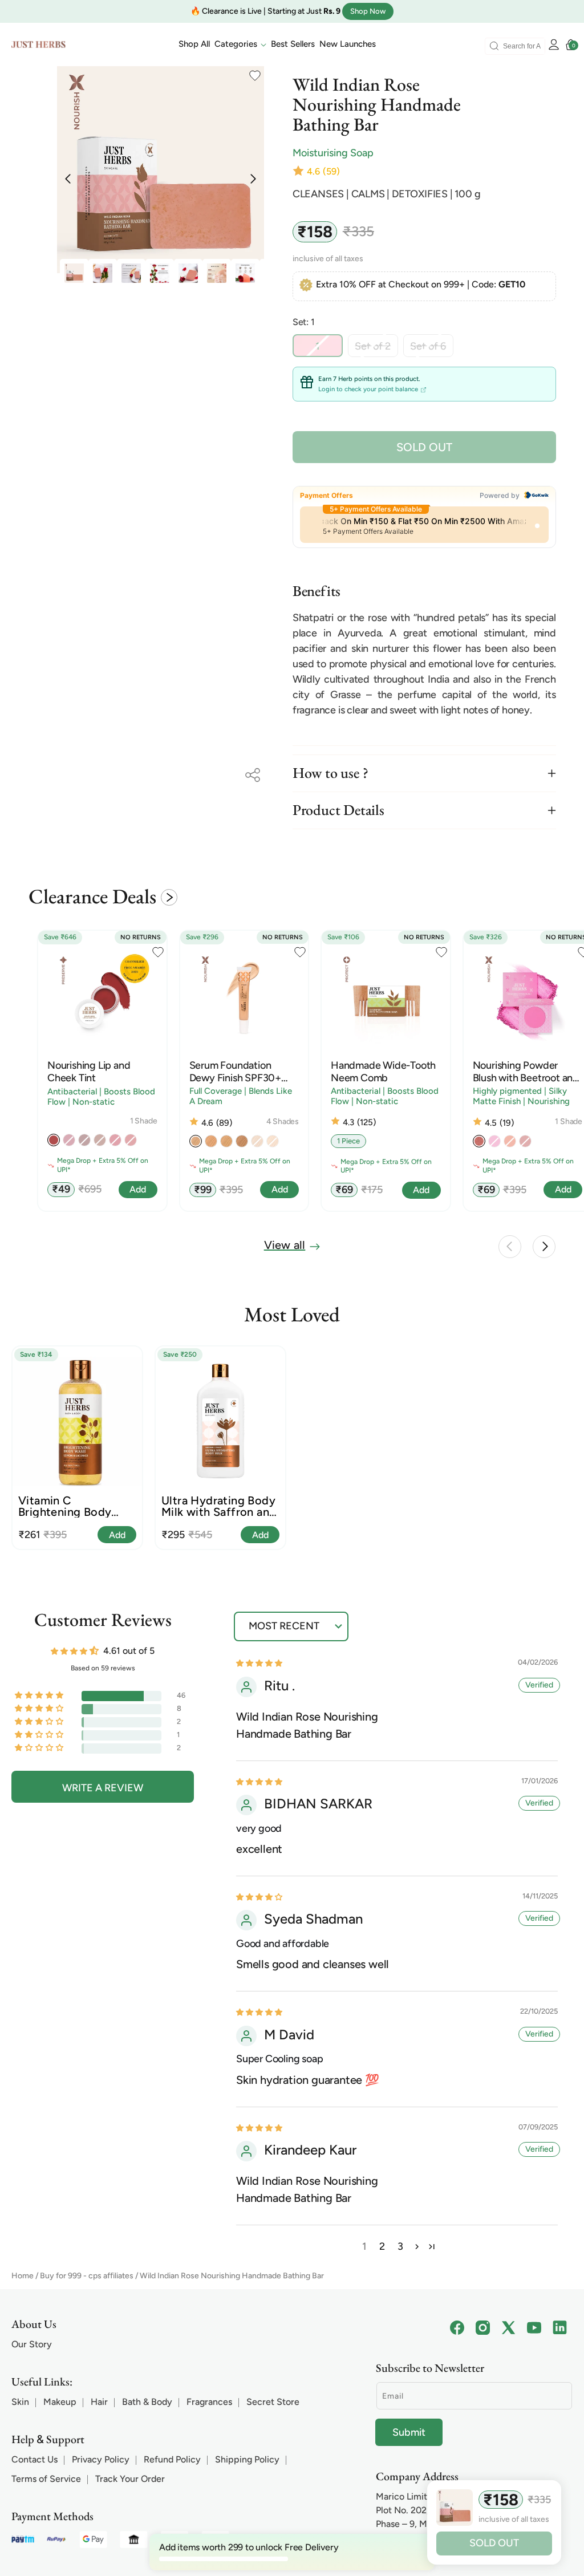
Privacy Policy (101, 2459)
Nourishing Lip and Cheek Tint (89, 1072)
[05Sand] (226, 1141)
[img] (259, 1663)
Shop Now (368, 11)
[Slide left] (510, 1247)
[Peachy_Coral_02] (54, 1140)
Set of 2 (376, 348)
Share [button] (253, 775)
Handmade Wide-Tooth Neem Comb (383, 1072)
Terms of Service (46, 2479)
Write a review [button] (103, 1788)
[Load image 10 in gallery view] (245, 273)
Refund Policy (172, 2459)
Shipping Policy (247, 2459)
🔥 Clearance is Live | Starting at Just (265, 11)
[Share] (253, 775)
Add (117, 1535)
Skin (20, 2402)
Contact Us (35, 2459)
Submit (409, 2432)
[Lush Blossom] (479, 1141)
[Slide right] (544, 1247)
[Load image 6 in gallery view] (131, 273)
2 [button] (382, 2246)
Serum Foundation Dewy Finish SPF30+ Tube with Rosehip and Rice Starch (240, 1072)
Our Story (32, 2344)
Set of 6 (432, 348)
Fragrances (209, 2402)
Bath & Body (147, 2402)
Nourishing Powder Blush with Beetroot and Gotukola (526, 1072)
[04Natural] (211, 1141)
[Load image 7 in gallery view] (160, 273)
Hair (99, 2402)
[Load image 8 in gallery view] (188, 273)
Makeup (60, 2402)
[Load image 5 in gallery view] (103, 273)
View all (285, 1245)
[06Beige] (242, 1141)
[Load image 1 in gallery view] (74, 273)
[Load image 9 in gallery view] (217, 273)
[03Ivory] (196, 1141)
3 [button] (400, 2246)
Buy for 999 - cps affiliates (87, 2276)
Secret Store (273, 2402)
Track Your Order (130, 2479)
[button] (240, 44)
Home (23, 2276)
